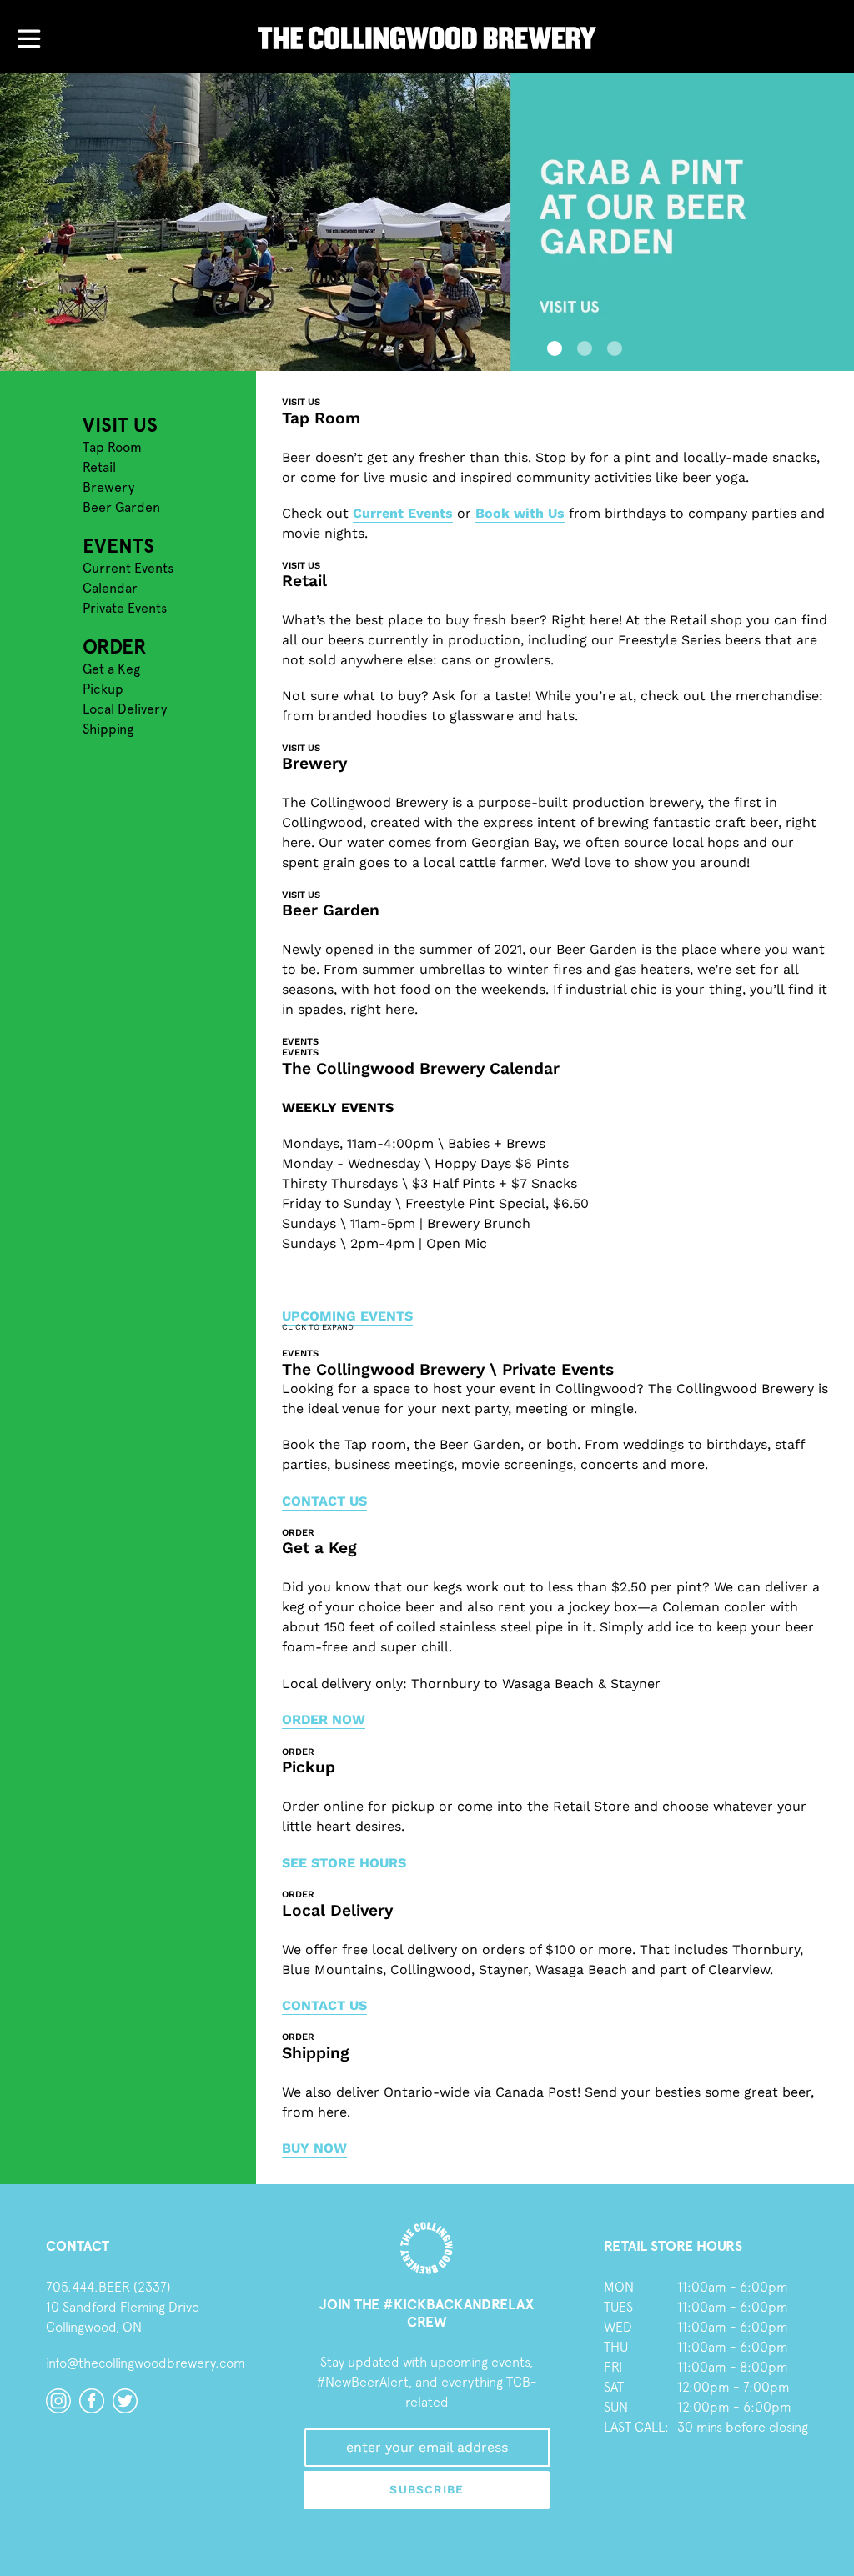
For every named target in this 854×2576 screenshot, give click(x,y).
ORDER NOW (324, 1719)
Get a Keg (111, 669)
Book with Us (520, 513)
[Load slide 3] (612, 346)
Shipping (108, 729)
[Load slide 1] (552, 346)
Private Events (125, 608)
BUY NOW (314, 2148)
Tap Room (112, 447)
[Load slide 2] (582, 346)
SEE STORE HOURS (344, 1863)
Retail (99, 467)
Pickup (103, 689)
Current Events (128, 568)
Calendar (110, 588)
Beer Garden (121, 507)
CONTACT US (324, 1501)
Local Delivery (125, 709)
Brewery (108, 487)
